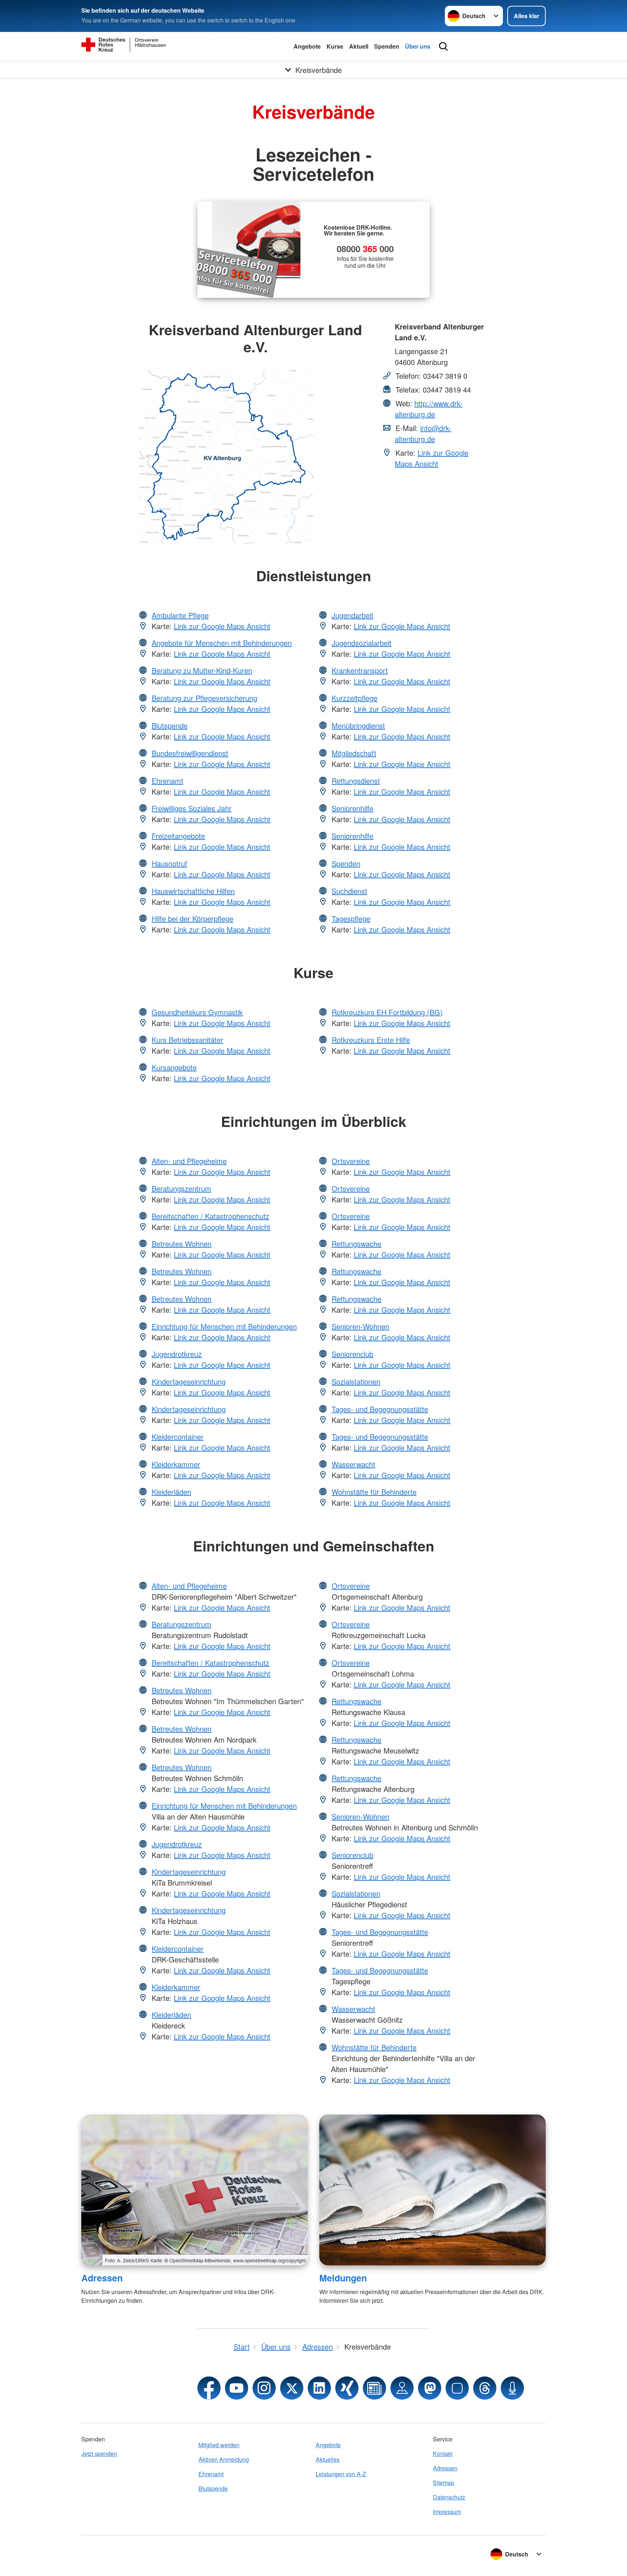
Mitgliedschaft (354, 753)
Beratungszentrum (181, 1188)
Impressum (447, 2512)
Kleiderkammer (176, 1464)
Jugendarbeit (353, 615)
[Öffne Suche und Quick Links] (443, 46)
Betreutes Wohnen (182, 1244)
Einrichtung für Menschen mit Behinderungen (224, 1326)
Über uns (418, 46)
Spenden (387, 46)
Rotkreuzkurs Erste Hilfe (371, 1040)
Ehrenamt (167, 781)
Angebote (307, 46)
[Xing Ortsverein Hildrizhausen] (347, 2388)
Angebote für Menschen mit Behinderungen (222, 643)
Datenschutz (449, 2497)
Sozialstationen (356, 1381)
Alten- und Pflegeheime (189, 1161)
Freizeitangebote (178, 836)
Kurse (335, 46)
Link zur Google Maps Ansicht (432, 458)
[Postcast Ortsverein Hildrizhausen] (512, 2388)
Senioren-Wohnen (360, 1326)
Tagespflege (351, 918)
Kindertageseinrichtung (189, 1381)
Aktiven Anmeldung (224, 2459)
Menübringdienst (358, 725)
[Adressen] (194, 2190)
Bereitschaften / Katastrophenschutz (210, 1216)
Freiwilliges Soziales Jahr (192, 808)
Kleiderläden (171, 1492)
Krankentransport (360, 670)
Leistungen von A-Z (341, 2474)
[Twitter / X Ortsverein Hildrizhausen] (292, 2388)
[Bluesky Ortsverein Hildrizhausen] (457, 2388)
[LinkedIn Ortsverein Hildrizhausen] (319, 2388)
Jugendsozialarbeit (362, 643)
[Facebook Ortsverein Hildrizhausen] (209, 2388)
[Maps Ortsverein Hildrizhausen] (402, 2388)
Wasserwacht (353, 1464)
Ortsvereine (351, 1161)
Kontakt (443, 2454)
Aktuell (359, 46)
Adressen (102, 2278)
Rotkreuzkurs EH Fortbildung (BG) (387, 1012)
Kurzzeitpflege (355, 698)
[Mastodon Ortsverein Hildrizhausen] (430, 2388)
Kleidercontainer (178, 1437)
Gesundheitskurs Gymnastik (197, 1012)
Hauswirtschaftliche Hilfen (193, 891)
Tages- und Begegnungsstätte (380, 1409)
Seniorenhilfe (353, 808)
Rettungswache (356, 1244)
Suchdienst (349, 891)
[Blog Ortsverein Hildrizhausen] (374, 2388)
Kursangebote (174, 1067)
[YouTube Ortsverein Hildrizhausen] (237, 2388)
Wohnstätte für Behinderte (374, 1492)
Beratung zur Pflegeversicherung (204, 698)
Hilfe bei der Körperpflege (192, 918)
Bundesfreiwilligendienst (190, 753)
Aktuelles (328, 2459)
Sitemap (444, 2483)
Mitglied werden (219, 2445)
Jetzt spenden (99, 2454)
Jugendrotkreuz (177, 1354)
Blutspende (170, 725)
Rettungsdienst (356, 781)
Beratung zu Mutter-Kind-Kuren (202, 670)
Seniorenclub (353, 1354)
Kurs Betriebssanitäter (187, 1040)
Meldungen (343, 2278)
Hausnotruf (169, 863)
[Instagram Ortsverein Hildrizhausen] (264, 2388)
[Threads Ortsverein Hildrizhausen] (485, 2388)
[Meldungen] (433, 2190)
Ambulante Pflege (180, 615)
